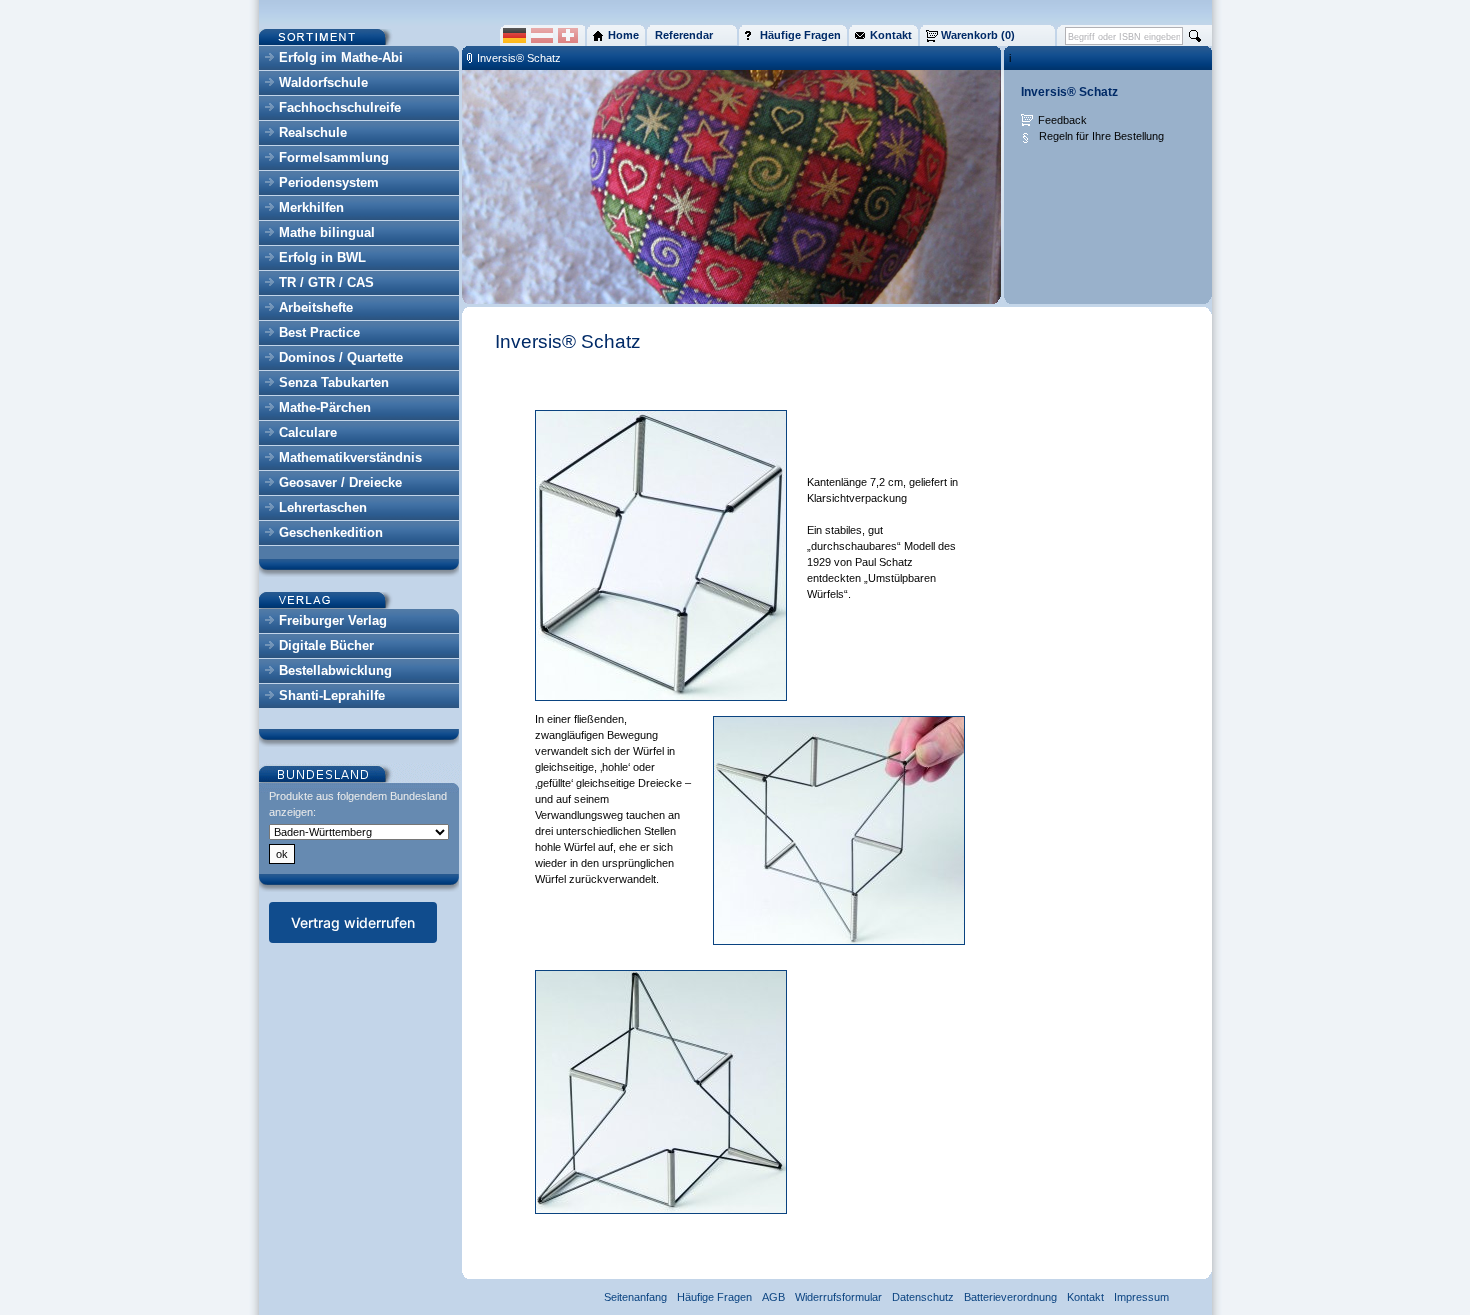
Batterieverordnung (1010, 1297)
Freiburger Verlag (333, 620)
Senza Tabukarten (334, 382)
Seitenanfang (635, 1297)
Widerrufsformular (838, 1297)
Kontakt (1085, 1297)
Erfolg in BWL (322, 257)
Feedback (1062, 120)
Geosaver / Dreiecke (340, 482)
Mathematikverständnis (350, 457)
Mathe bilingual (327, 232)
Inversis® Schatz (519, 58)
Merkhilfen (311, 207)
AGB (773, 1297)
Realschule (313, 132)
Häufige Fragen (714, 1297)
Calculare (308, 432)
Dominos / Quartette (341, 357)
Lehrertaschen (323, 507)
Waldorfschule (323, 82)
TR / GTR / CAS (326, 282)
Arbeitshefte (316, 307)
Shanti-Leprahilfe (332, 695)
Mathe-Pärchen (325, 407)
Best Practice (319, 332)
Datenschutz (923, 1297)
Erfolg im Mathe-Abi (341, 57)
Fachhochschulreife (340, 107)
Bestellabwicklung (335, 670)
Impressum (1141, 1297)
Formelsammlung (334, 157)
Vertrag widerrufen (353, 922)
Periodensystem (329, 182)
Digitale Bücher (326, 645)
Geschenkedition (331, 532)
